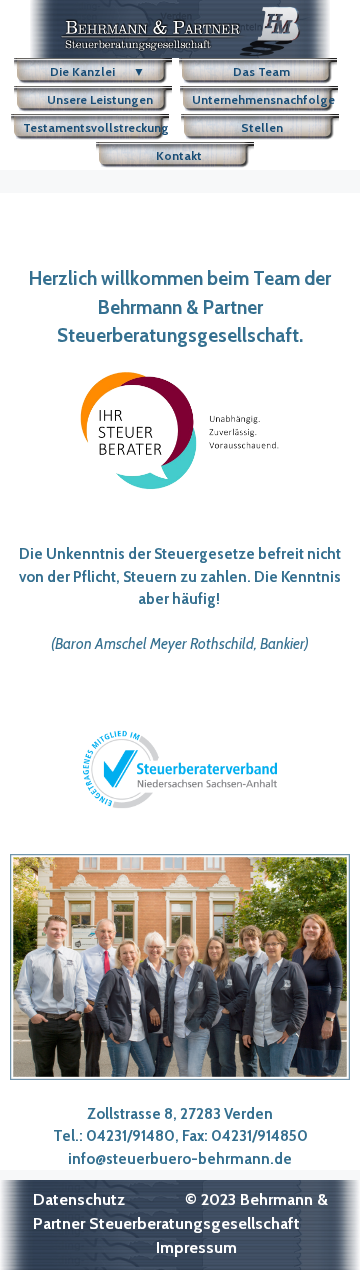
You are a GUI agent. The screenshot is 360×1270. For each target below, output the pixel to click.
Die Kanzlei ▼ (96, 71)
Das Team (263, 71)
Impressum (196, 1247)
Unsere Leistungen (97, 99)
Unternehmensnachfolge (263, 99)
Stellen (265, 127)
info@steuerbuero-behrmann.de (180, 1159)
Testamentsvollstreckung (96, 127)
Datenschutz (79, 1199)
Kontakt (180, 155)
